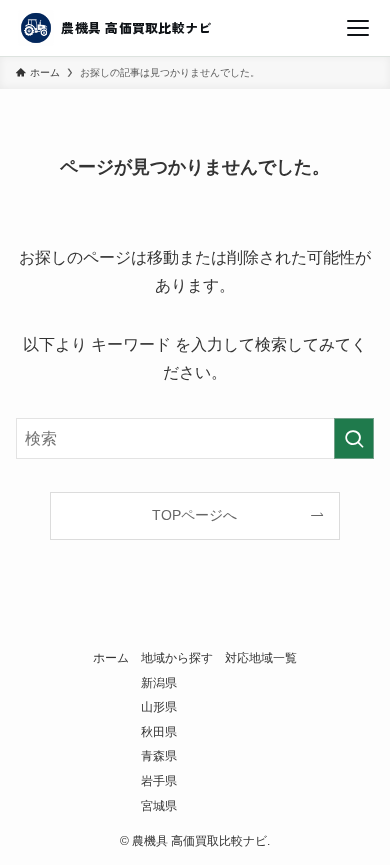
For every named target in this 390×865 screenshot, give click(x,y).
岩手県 (159, 780)
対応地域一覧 (261, 657)
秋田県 (159, 731)
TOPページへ (194, 515)
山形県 (159, 706)
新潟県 (159, 682)
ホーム (111, 657)
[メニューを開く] (358, 28)
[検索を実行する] (354, 438)
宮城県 (159, 805)
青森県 (159, 755)
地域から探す (177, 657)
